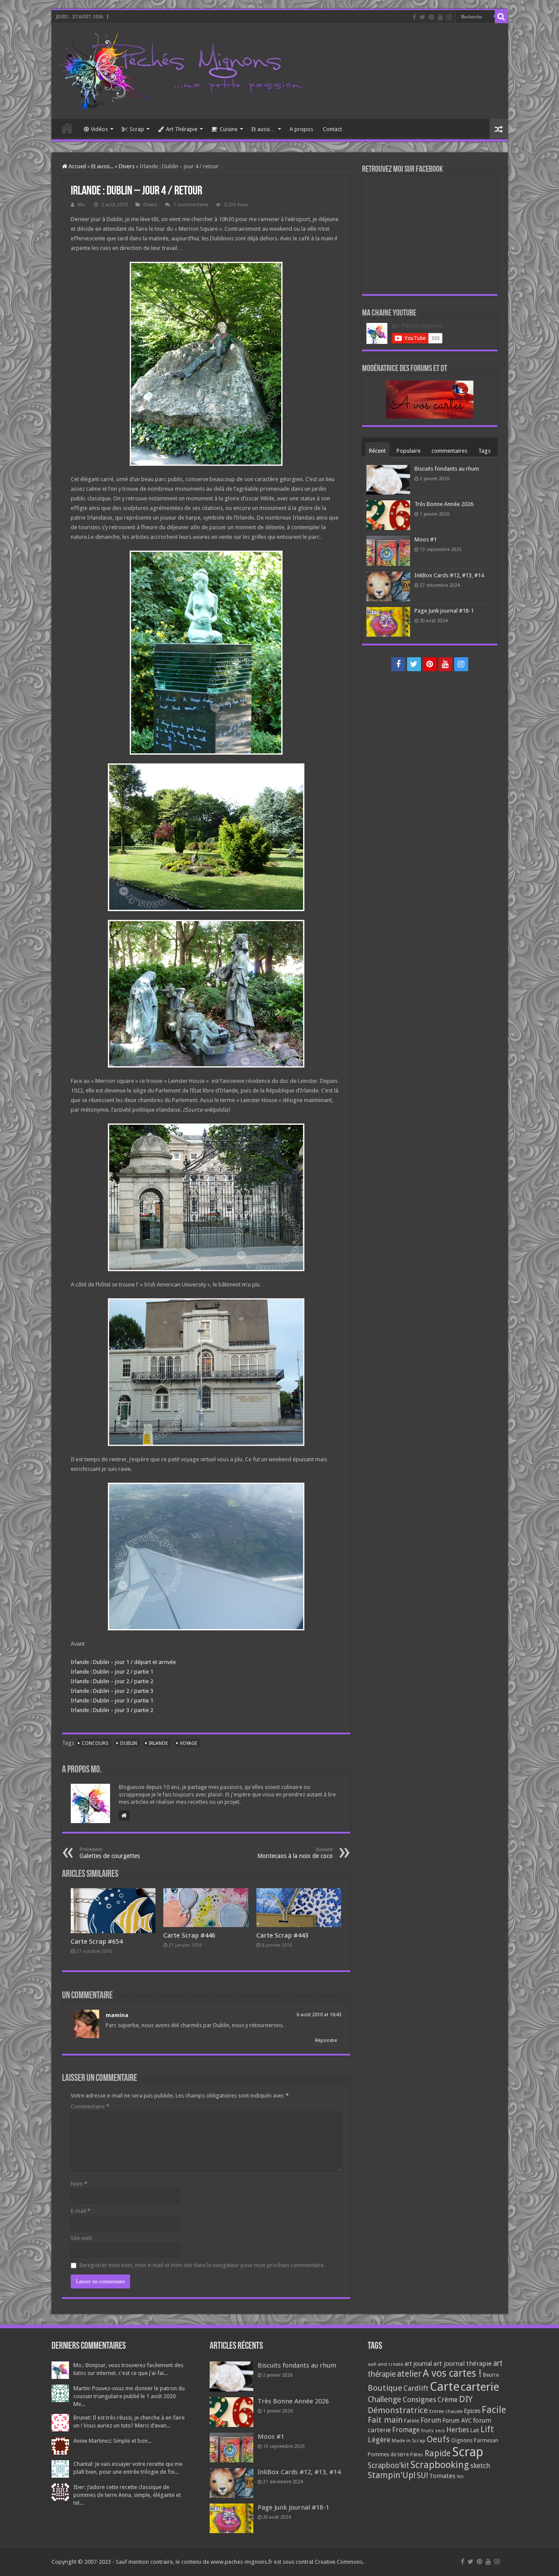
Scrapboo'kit (388, 2465)
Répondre (326, 2040)
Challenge (385, 2399)
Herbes (458, 2430)
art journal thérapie (462, 2364)
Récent (377, 451)
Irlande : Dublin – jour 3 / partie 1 (112, 1701)
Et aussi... (102, 166)
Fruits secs (433, 2431)
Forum (431, 2420)
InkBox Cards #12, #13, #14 (449, 575)
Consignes (419, 2399)
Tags (484, 451)
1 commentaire (191, 205)
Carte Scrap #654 (97, 1942)
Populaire (409, 451)
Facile (494, 2410)
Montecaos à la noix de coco (295, 1853)
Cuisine (229, 129)
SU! (422, 2475)
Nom (79, 2184)
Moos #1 (426, 539)
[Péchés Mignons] (180, 69)
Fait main (385, 2420)
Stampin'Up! (392, 2475)
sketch (480, 2466)
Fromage (406, 2430)
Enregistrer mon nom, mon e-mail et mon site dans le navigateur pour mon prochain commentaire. (202, 2265)
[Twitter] (423, 17)
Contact (332, 129)
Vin (460, 2477)
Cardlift (416, 2388)
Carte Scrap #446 (189, 1935)
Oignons (462, 2440)
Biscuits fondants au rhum (447, 469)
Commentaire (90, 2106)
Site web (81, 2238)
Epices (472, 2411)
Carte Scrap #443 (282, 1935)
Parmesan (486, 2441)
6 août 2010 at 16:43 (319, 2015)
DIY (466, 2399)
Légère (379, 2440)
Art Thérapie (182, 129)
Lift (487, 2429)
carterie (480, 2387)
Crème (448, 2400)
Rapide (438, 2453)
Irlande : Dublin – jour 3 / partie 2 (112, 1710)
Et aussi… (264, 129)
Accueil (67, 128)
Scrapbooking (440, 2465)
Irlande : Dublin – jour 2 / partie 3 (112, 1691)
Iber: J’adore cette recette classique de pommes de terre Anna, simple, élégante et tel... (127, 2495)
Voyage (189, 1743)
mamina (117, 2015)
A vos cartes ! (452, 2373)
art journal (418, 2364)
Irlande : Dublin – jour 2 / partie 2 (112, 1681)
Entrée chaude (446, 2411)
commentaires (449, 451)
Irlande (159, 1743)
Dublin (129, 1743)
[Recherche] (501, 17)
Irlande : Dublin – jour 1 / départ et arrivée (123, 1662)
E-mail (81, 2211)
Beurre (491, 2375)
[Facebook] (414, 17)
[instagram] (449, 17)
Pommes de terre (388, 2455)
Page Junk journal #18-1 (444, 611)
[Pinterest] (431, 17)
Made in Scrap (409, 2441)
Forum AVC (457, 2420)
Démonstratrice (398, 2410)
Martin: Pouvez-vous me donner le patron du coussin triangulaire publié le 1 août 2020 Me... (129, 2396)
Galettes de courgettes (110, 1853)
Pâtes (417, 2455)
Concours (95, 1743)
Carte (445, 2387)
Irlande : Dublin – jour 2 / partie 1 (112, 1672)
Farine (412, 2421)
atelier (409, 2374)
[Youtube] (440, 17)
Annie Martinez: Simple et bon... (112, 2441)
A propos (301, 129)
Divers (127, 166)
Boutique (385, 2388)
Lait (475, 2430)
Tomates (442, 2476)
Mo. (82, 205)
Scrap (137, 129)
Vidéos (99, 129)
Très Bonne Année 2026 (444, 504)
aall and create (385, 2364)
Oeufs (438, 2439)
